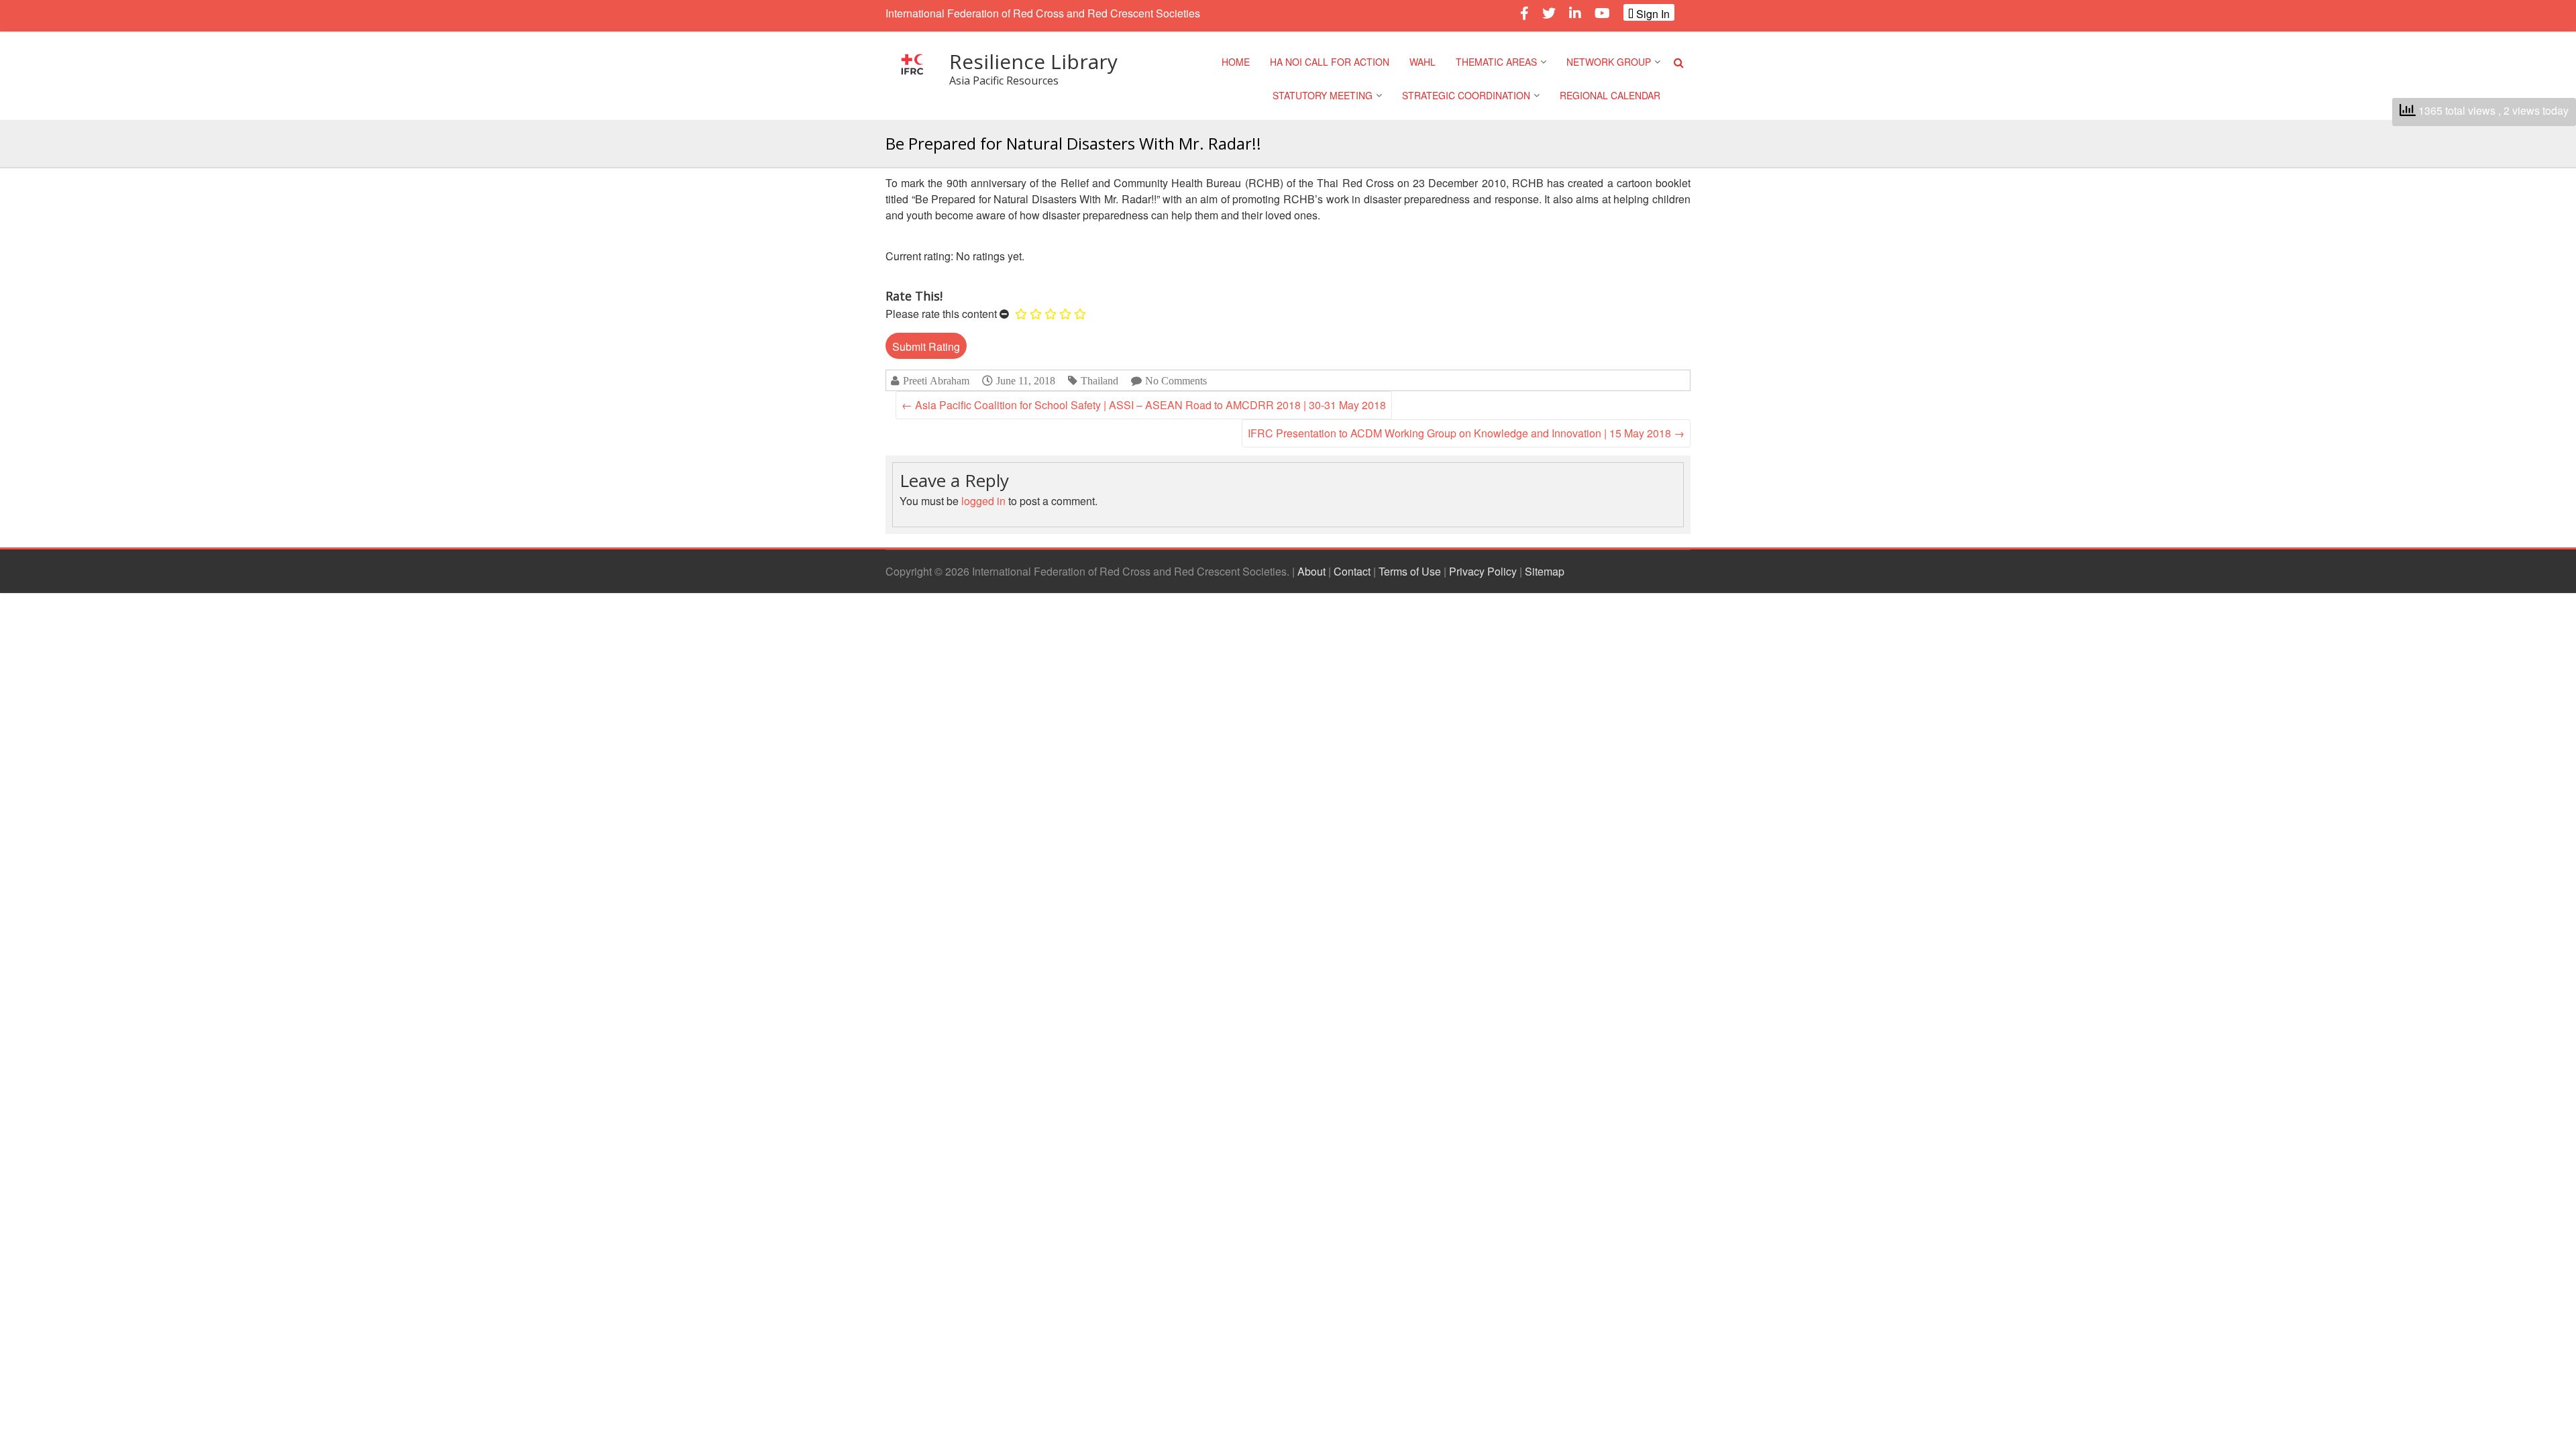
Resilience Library (1033, 61)
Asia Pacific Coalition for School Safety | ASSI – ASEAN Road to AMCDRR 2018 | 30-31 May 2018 (1144, 405)
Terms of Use (1410, 571)
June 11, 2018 (1026, 380)
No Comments (1176, 381)
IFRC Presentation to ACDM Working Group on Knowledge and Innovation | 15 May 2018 (1466, 433)
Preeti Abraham (936, 381)
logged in (983, 501)
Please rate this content (941, 314)
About (1311, 571)
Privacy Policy (1483, 571)
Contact (1352, 571)
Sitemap (1545, 571)
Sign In (1652, 13)
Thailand (1099, 381)
